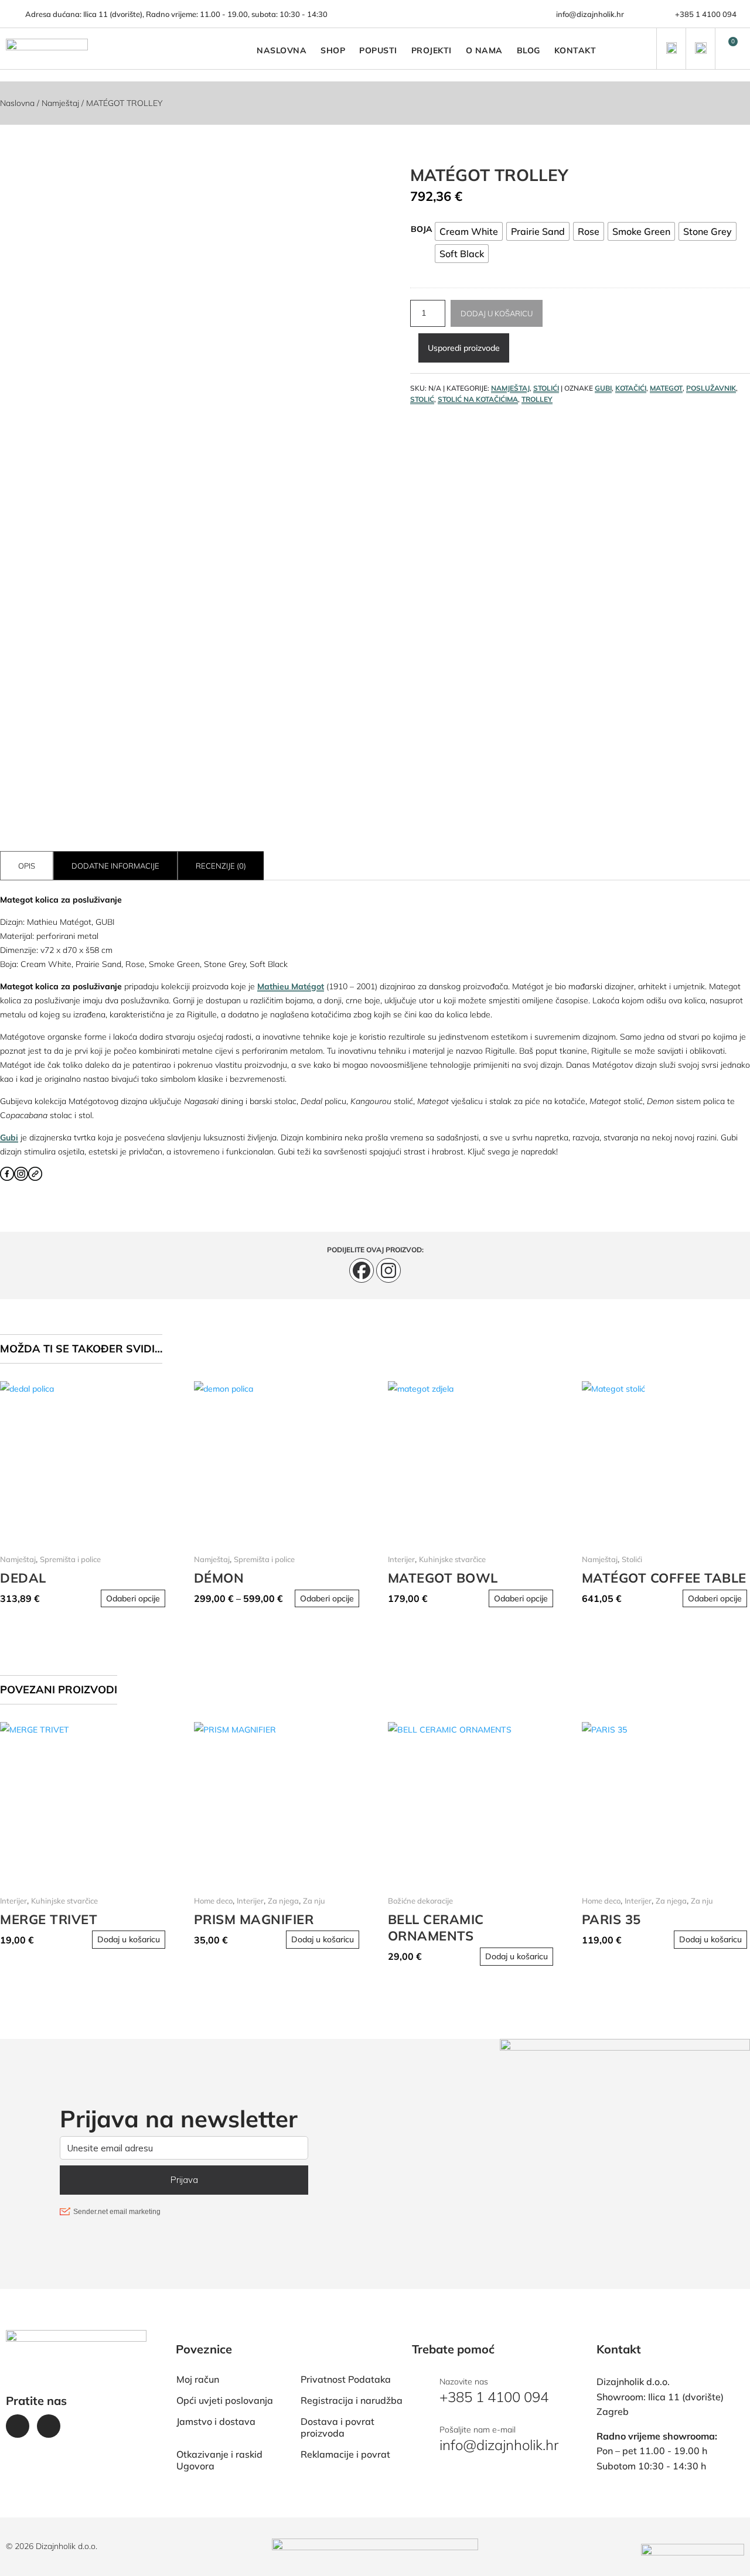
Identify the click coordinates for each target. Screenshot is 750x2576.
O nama (484, 50)
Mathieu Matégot (291, 986)
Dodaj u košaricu (497, 313)
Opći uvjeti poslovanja (225, 2400)
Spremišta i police (70, 1559)
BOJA (422, 229)
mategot (666, 388)
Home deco (213, 1901)
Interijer (401, 1559)
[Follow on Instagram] (49, 2426)
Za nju (314, 1901)
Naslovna (282, 50)
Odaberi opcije (133, 1598)
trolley (537, 399)
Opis (27, 866)
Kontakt (575, 50)
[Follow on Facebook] (18, 2426)
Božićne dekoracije (420, 1901)
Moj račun (198, 2379)
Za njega (283, 1901)
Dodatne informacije (115, 866)
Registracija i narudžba (352, 2400)
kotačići (631, 388)
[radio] (469, 231)
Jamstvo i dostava (216, 2421)
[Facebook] (362, 1270)
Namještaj (60, 103)
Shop (333, 50)
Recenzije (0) (221, 866)
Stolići (546, 388)
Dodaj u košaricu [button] (129, 1939)
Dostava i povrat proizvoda (337, 2427)
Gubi (9, 1137)
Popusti (378, 50)
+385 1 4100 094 (706, 14)
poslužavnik (711, 388)
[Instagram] (388, 1270)
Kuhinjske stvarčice (452, 1559)
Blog (529, 50)
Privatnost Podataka (346, 2379)
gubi (603, 388)
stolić (422, 399)
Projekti (432, 50)
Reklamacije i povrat (345, 2454)
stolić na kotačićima (478, 399)
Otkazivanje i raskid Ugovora (219, 2460)
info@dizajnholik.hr (590, 14)
